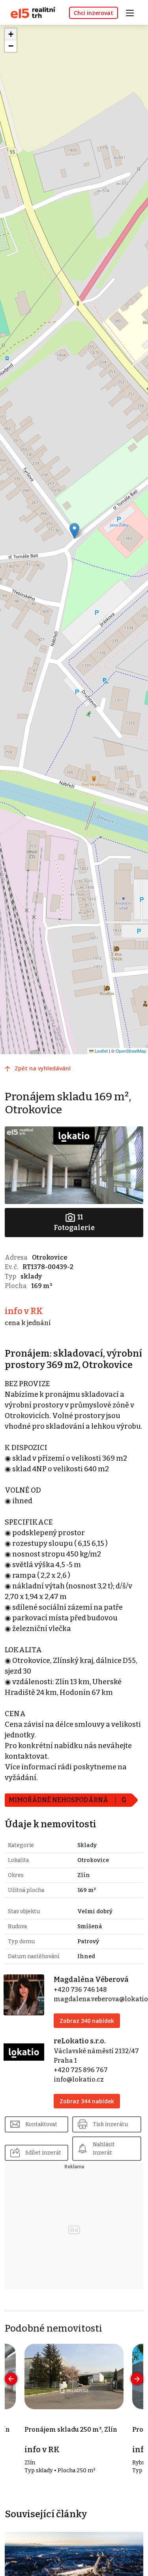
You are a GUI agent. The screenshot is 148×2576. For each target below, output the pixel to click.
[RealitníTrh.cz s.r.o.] (30, 12)
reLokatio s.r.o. (80, 2041)
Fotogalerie (74, 1222)
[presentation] (11, 2379)
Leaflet (101, 1051)
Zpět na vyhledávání (43, 1068)
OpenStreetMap (131, 1051)
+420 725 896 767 (81, 2070)
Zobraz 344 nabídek (87, 2101)
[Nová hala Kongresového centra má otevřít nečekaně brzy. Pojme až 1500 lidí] (74, 2570)
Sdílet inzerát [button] (43, 2153)
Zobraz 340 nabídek (87, 2021)
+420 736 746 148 (80, 1990)
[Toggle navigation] (133, 12)
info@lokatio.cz (79, 2079)
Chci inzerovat (94, 13)
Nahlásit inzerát (104, 2149)
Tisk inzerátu (110, 2124)
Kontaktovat (41, 2124)
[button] (74, 531)
